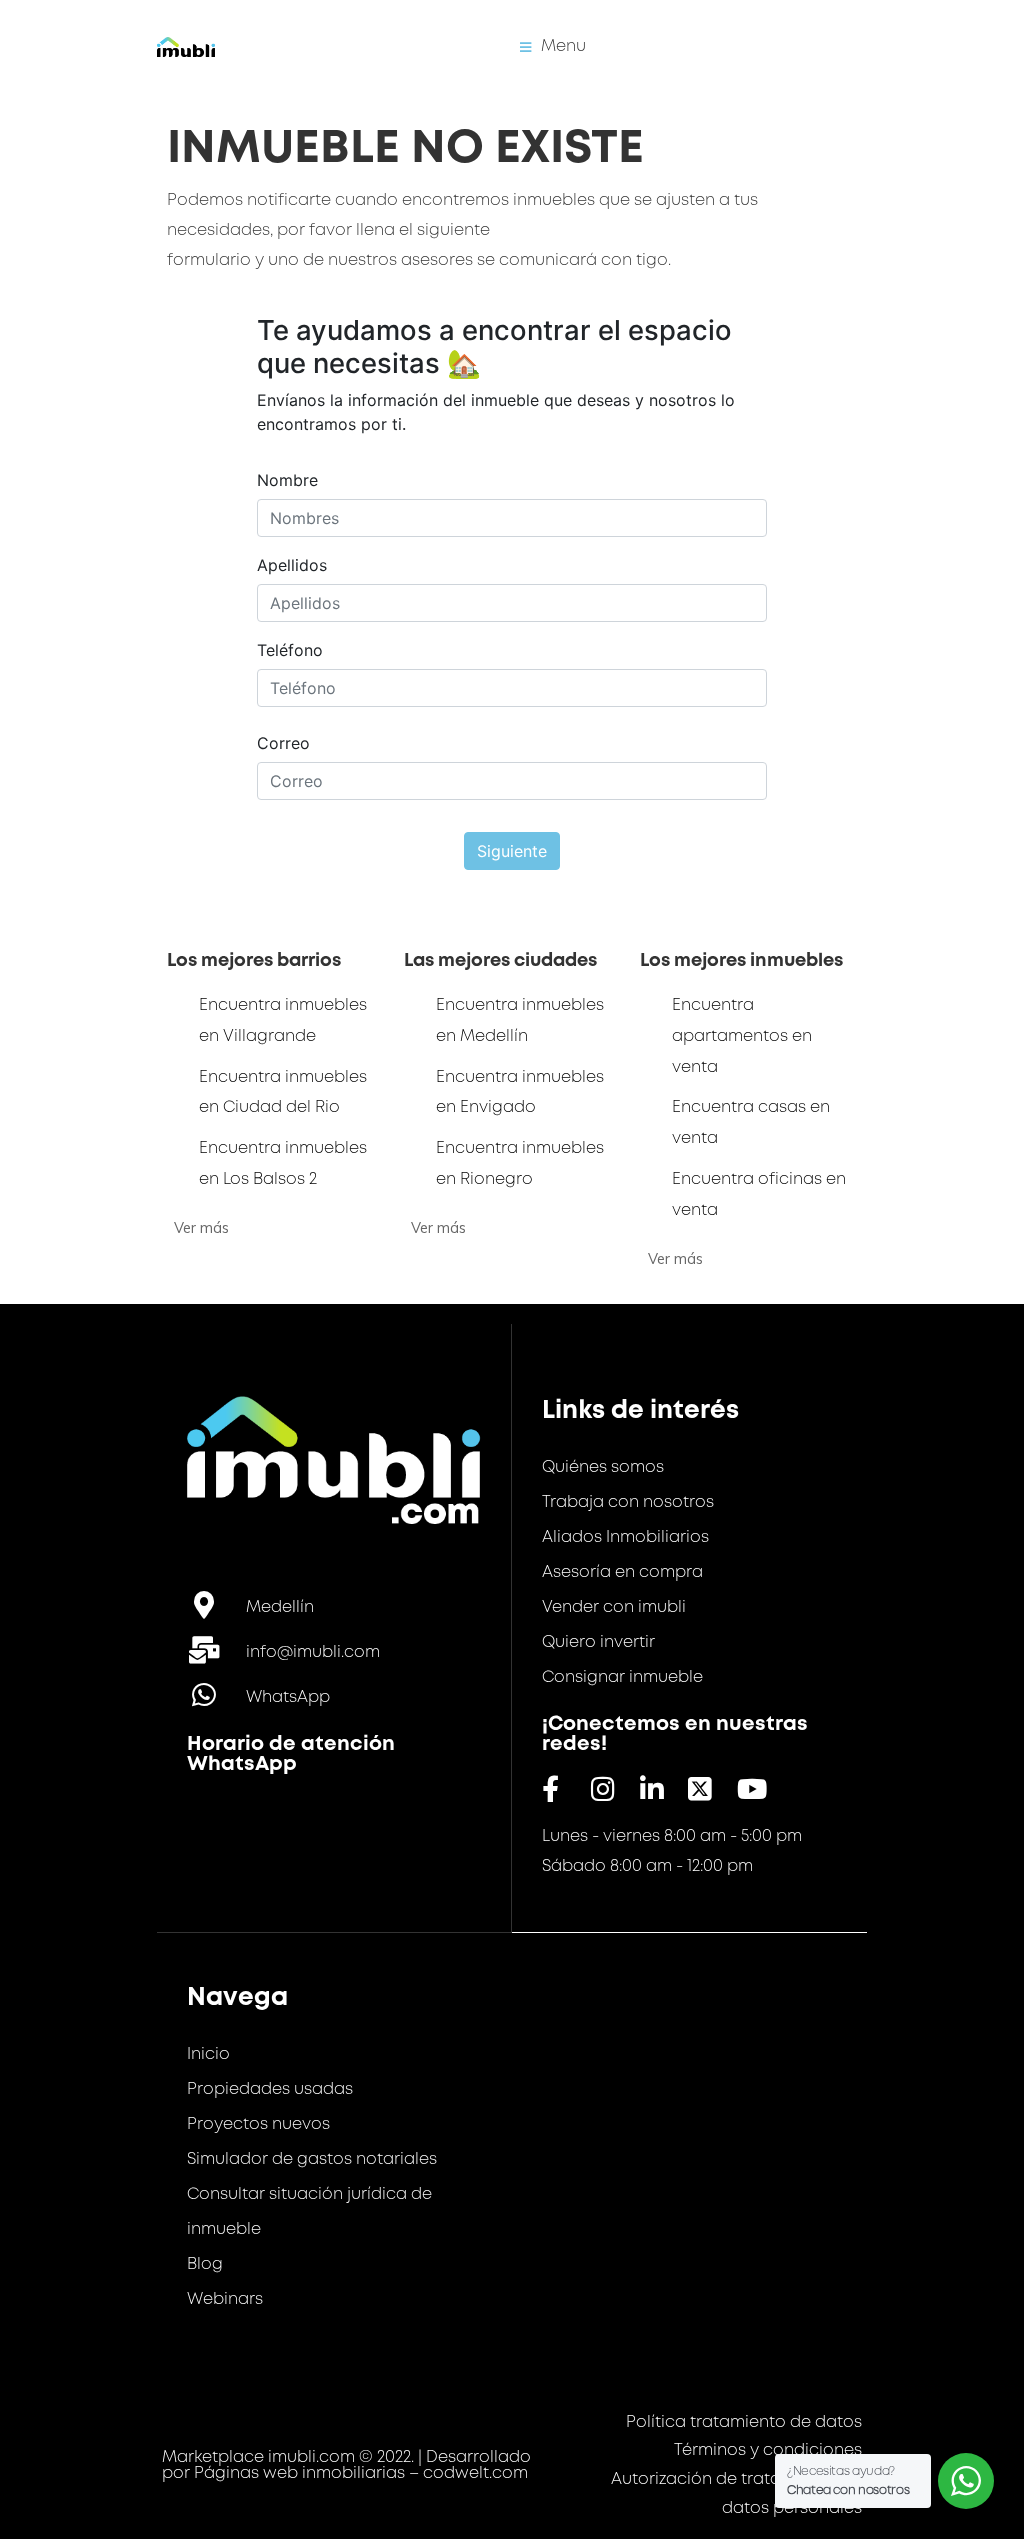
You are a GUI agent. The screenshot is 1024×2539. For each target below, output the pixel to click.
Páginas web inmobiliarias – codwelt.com (361, 2473)
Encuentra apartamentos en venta (742, 1036)
